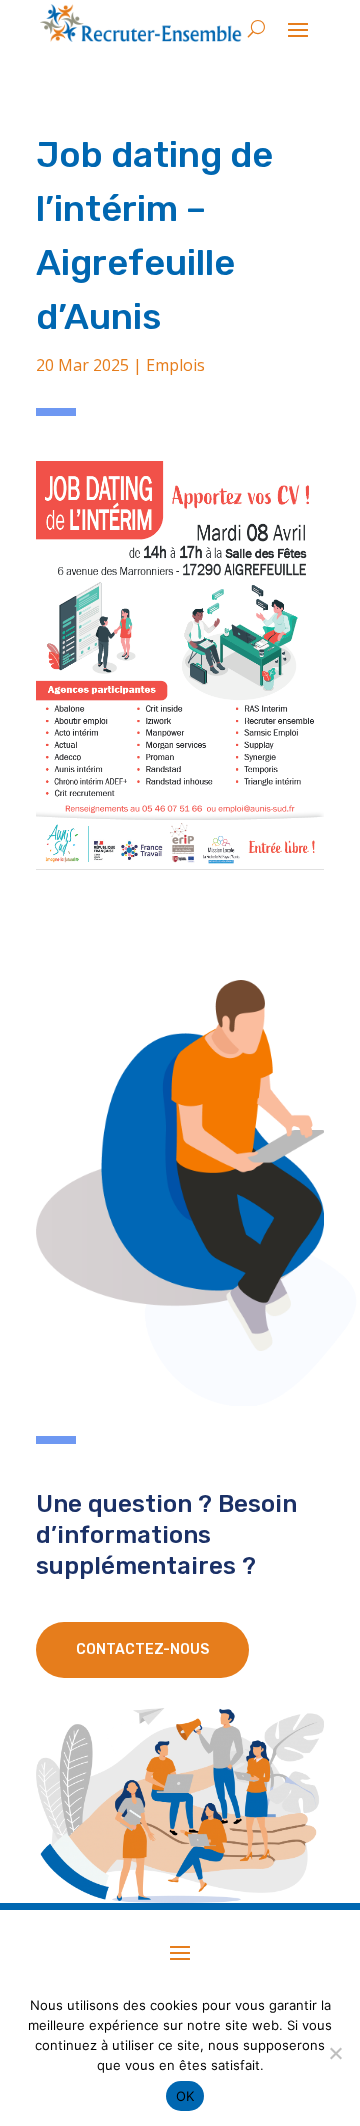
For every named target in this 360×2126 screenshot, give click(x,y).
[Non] (335, 2053)
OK (185, 2096)
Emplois (175, 365)
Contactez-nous (142, 1649)
